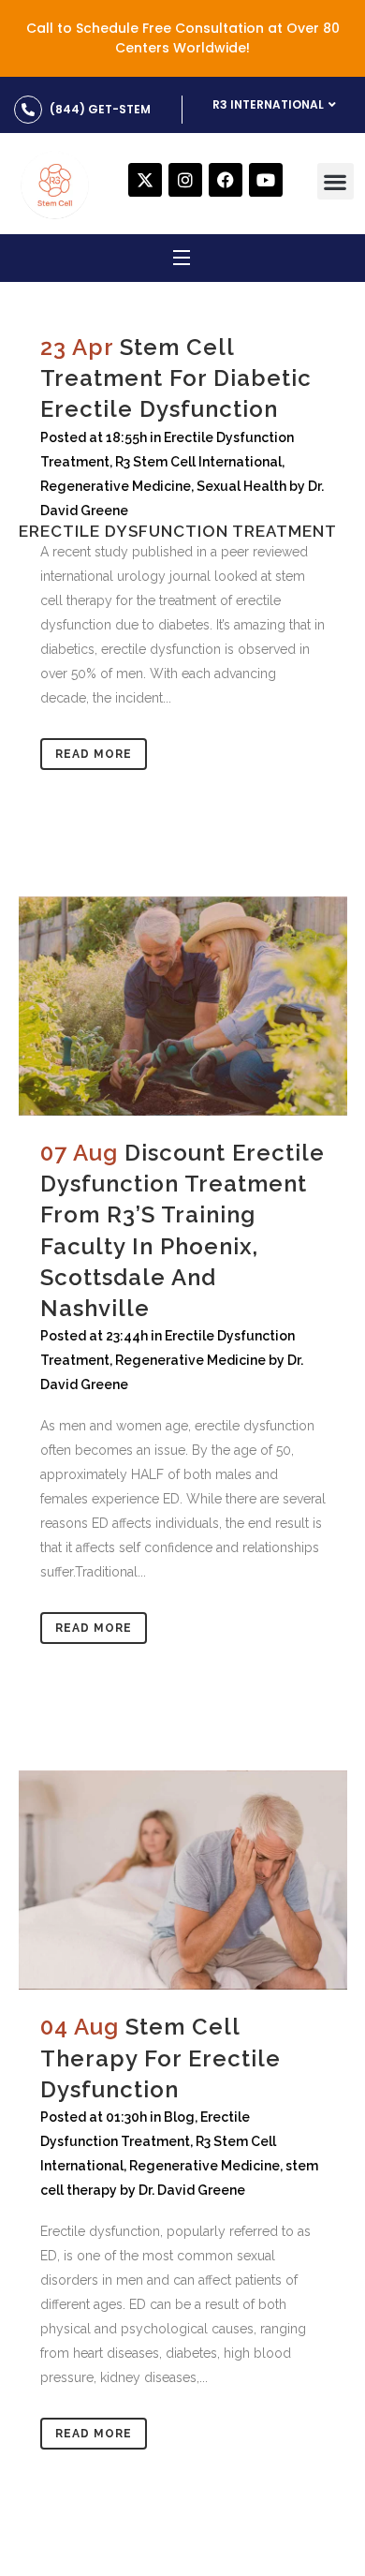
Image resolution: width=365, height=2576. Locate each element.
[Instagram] (185, 180)
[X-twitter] (145, 180)
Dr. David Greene (192, 2190)
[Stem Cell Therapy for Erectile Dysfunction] (183, 1880)
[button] (336, 181)
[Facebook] (226, 180)
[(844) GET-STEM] (28, 110)
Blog (179, 2117)
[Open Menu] (182, 260)
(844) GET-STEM (100, 109)
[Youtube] (266, 180)
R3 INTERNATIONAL (268, 104)
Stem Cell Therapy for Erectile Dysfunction (161, 2058)
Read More (94, 754)
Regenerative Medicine (190, 1360)
